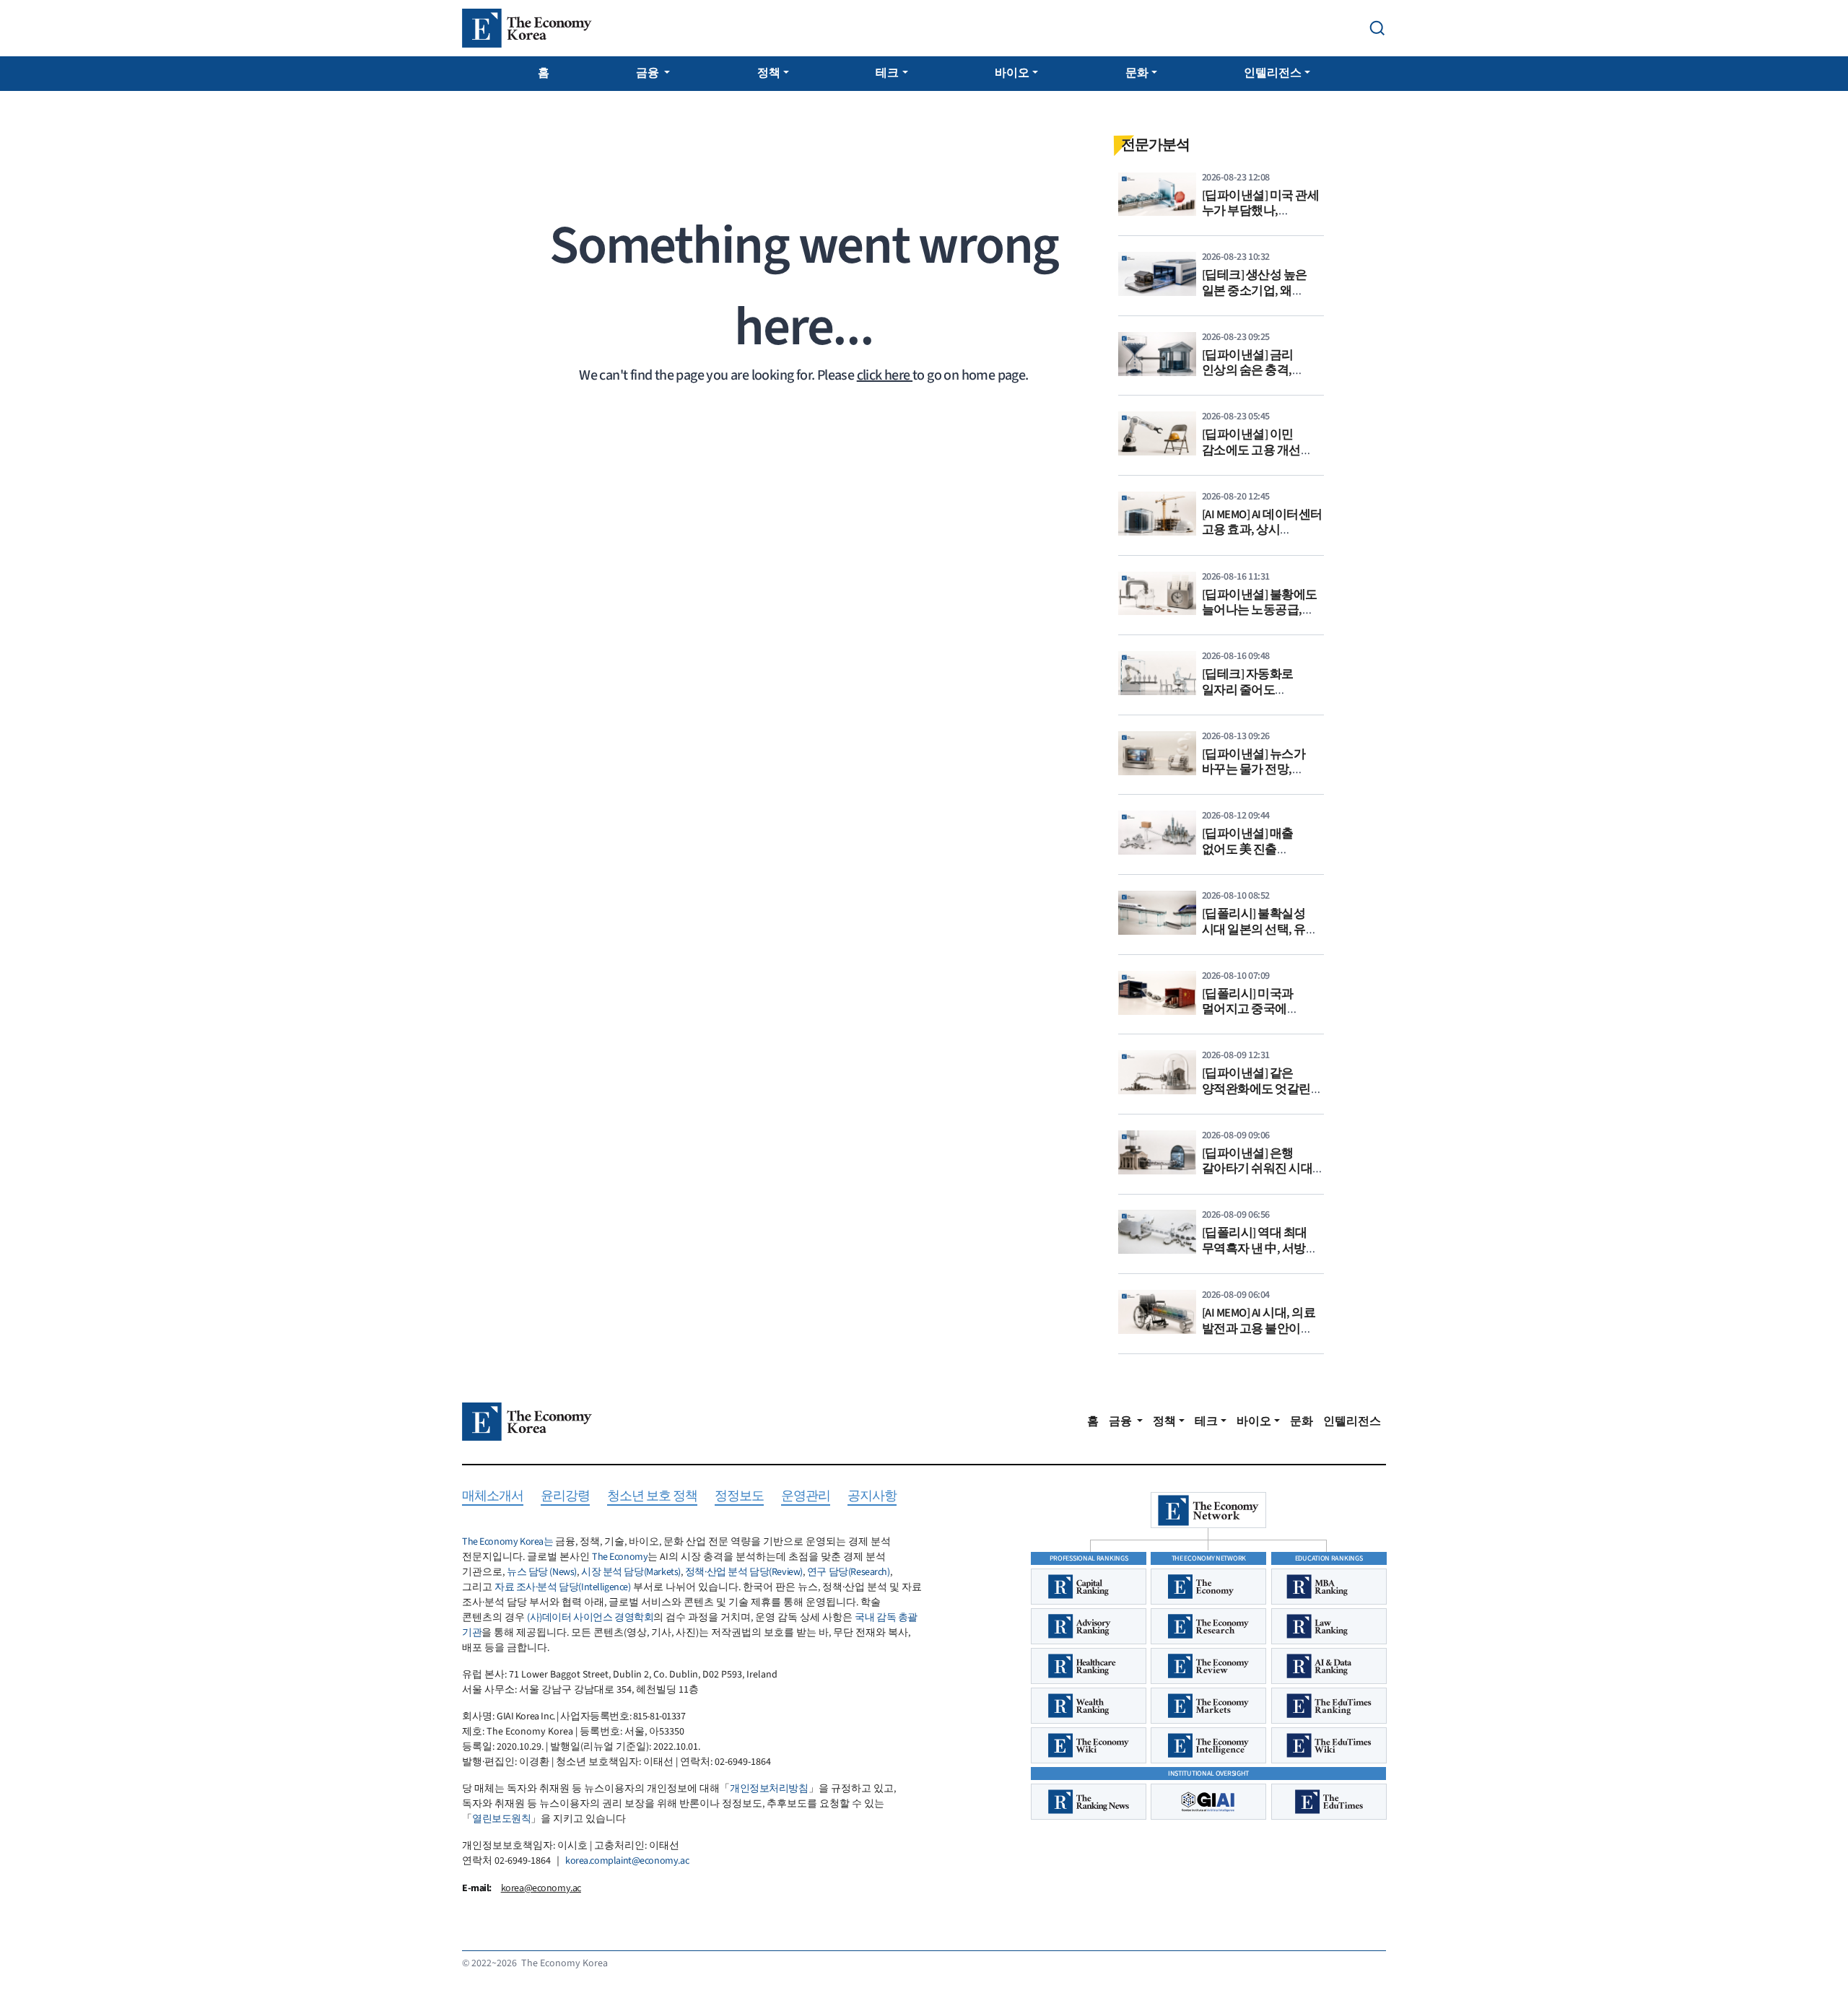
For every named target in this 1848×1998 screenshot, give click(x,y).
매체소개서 (493, 1497)
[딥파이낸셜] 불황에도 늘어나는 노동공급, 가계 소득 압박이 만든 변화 (1260, 618)
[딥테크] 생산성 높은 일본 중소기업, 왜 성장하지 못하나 (1255, 291)
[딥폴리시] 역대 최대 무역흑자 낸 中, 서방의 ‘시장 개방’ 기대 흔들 (1260, 1248)
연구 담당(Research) (849, 1572)
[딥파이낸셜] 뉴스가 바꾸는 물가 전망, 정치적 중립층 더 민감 (1258, 770)
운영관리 (806, 1497)
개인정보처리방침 (769, 1789)
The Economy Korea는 (507, 1542)
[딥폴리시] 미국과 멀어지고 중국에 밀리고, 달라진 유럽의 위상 (1259, 1017)
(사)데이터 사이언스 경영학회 (590, 1618)
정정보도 (739, 1497)
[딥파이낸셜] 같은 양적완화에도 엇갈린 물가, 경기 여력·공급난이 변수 (1256, 1097)
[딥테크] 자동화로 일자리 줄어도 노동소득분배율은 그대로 (1250, 698)
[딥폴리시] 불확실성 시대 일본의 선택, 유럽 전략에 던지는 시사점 (1260, 929)
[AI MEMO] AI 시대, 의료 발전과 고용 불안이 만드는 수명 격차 (1259, 1329)
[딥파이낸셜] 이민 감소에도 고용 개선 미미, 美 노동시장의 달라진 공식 (1253, 458)
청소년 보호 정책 (652, 1497)
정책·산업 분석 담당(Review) (744, 1572)
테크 (887, 73)
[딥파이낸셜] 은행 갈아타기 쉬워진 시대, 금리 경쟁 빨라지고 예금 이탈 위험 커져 (1259, 1177)
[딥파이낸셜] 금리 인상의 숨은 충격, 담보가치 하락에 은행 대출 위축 (1258, 379)
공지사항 (872, 1497)
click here (885, 375)
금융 (649, 73)
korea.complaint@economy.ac (627, 1861)
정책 (769, 73)
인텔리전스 (1273, 73)
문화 (1137, 73)
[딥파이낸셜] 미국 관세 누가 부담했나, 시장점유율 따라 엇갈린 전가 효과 (1261, 219)
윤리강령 (565, 1497)
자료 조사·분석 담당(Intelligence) (563, 1587)
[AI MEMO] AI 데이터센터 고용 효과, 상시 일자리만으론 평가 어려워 (1262, 538)
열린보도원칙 (501, 1819)
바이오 (1012, 73)
